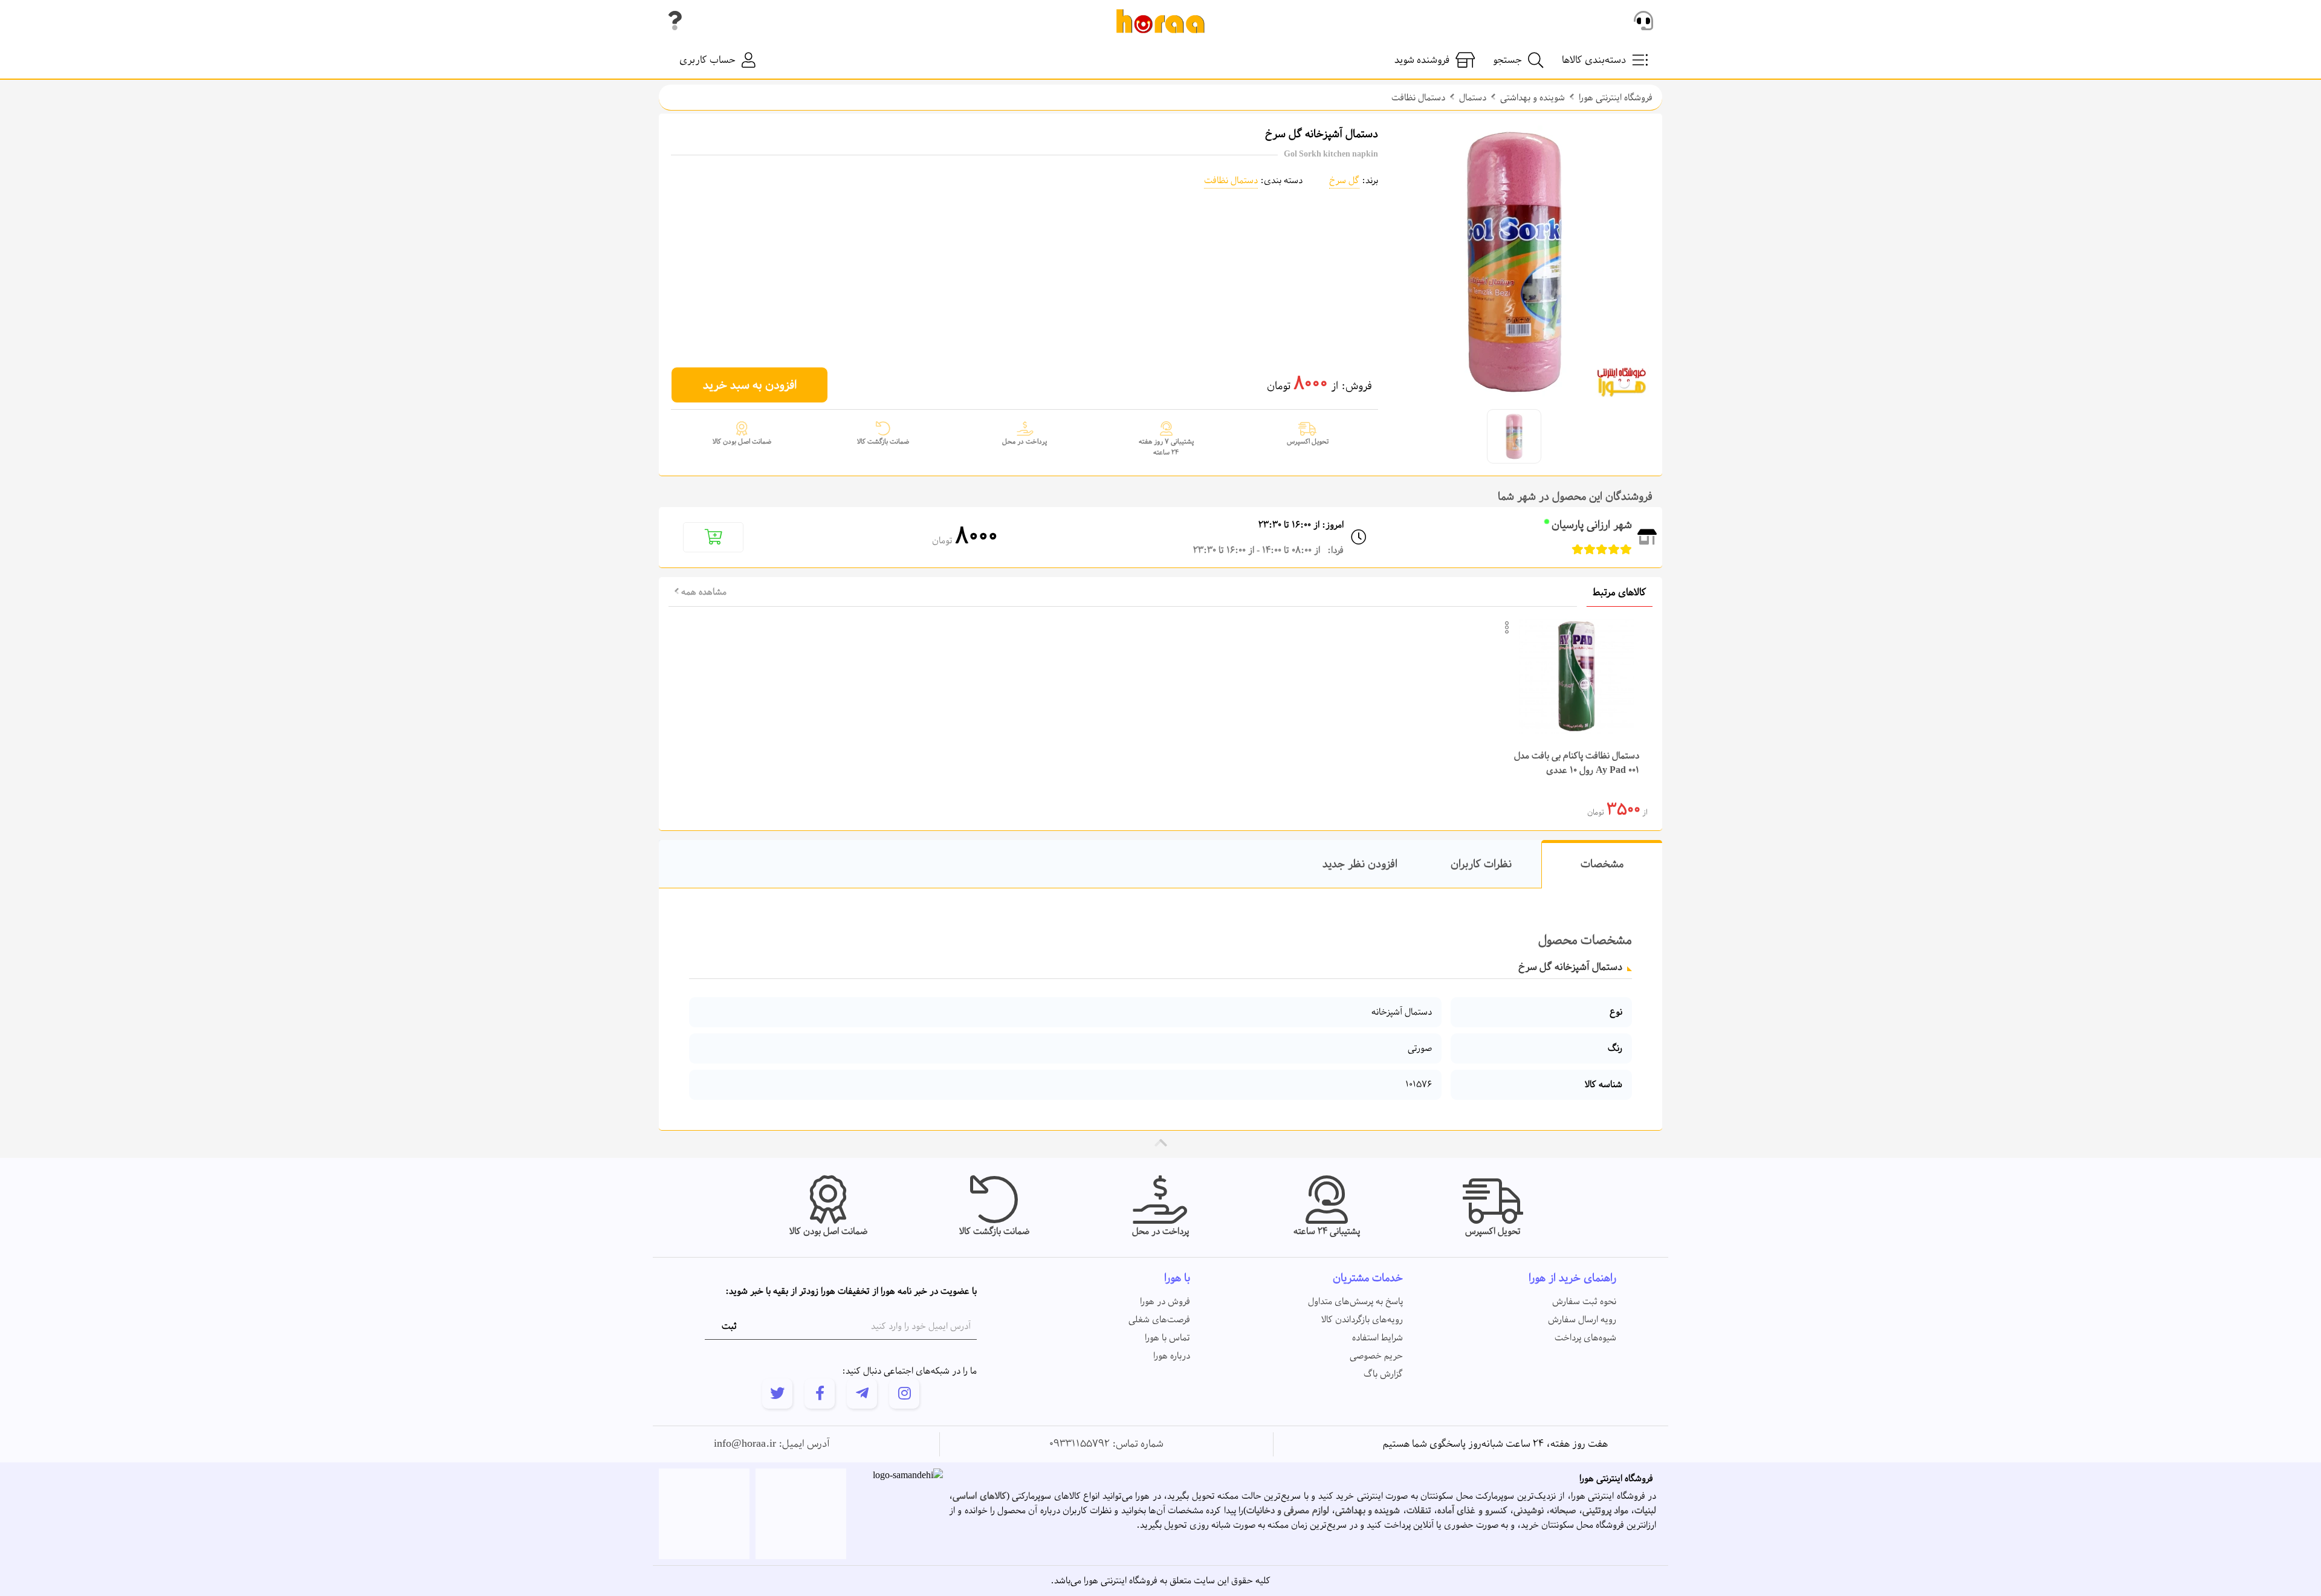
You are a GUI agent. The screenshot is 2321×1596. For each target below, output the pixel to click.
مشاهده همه (703, 592)
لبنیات (1645, 1511)
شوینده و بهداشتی (1533, 98)
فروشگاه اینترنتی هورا (1616, 98)
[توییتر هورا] (777, 1394)
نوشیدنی (1529, 1511)
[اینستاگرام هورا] (904, 1394)
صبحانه (1563, 1511)
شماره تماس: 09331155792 (1106, 1444)
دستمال (1473, 98)
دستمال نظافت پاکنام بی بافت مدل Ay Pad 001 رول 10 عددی (1577, 763)
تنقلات (1419, 1511)
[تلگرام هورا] (862, 1394)
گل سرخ (1344, 181)
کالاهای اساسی (979, 1496)
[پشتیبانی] (1643, 21)
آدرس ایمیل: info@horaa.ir (772, 1444)
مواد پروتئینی (1605, 1511)
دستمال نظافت (1418, 98)
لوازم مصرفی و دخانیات (1288, 1511)
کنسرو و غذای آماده (1472, 1511)
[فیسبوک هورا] (820, 1394)
